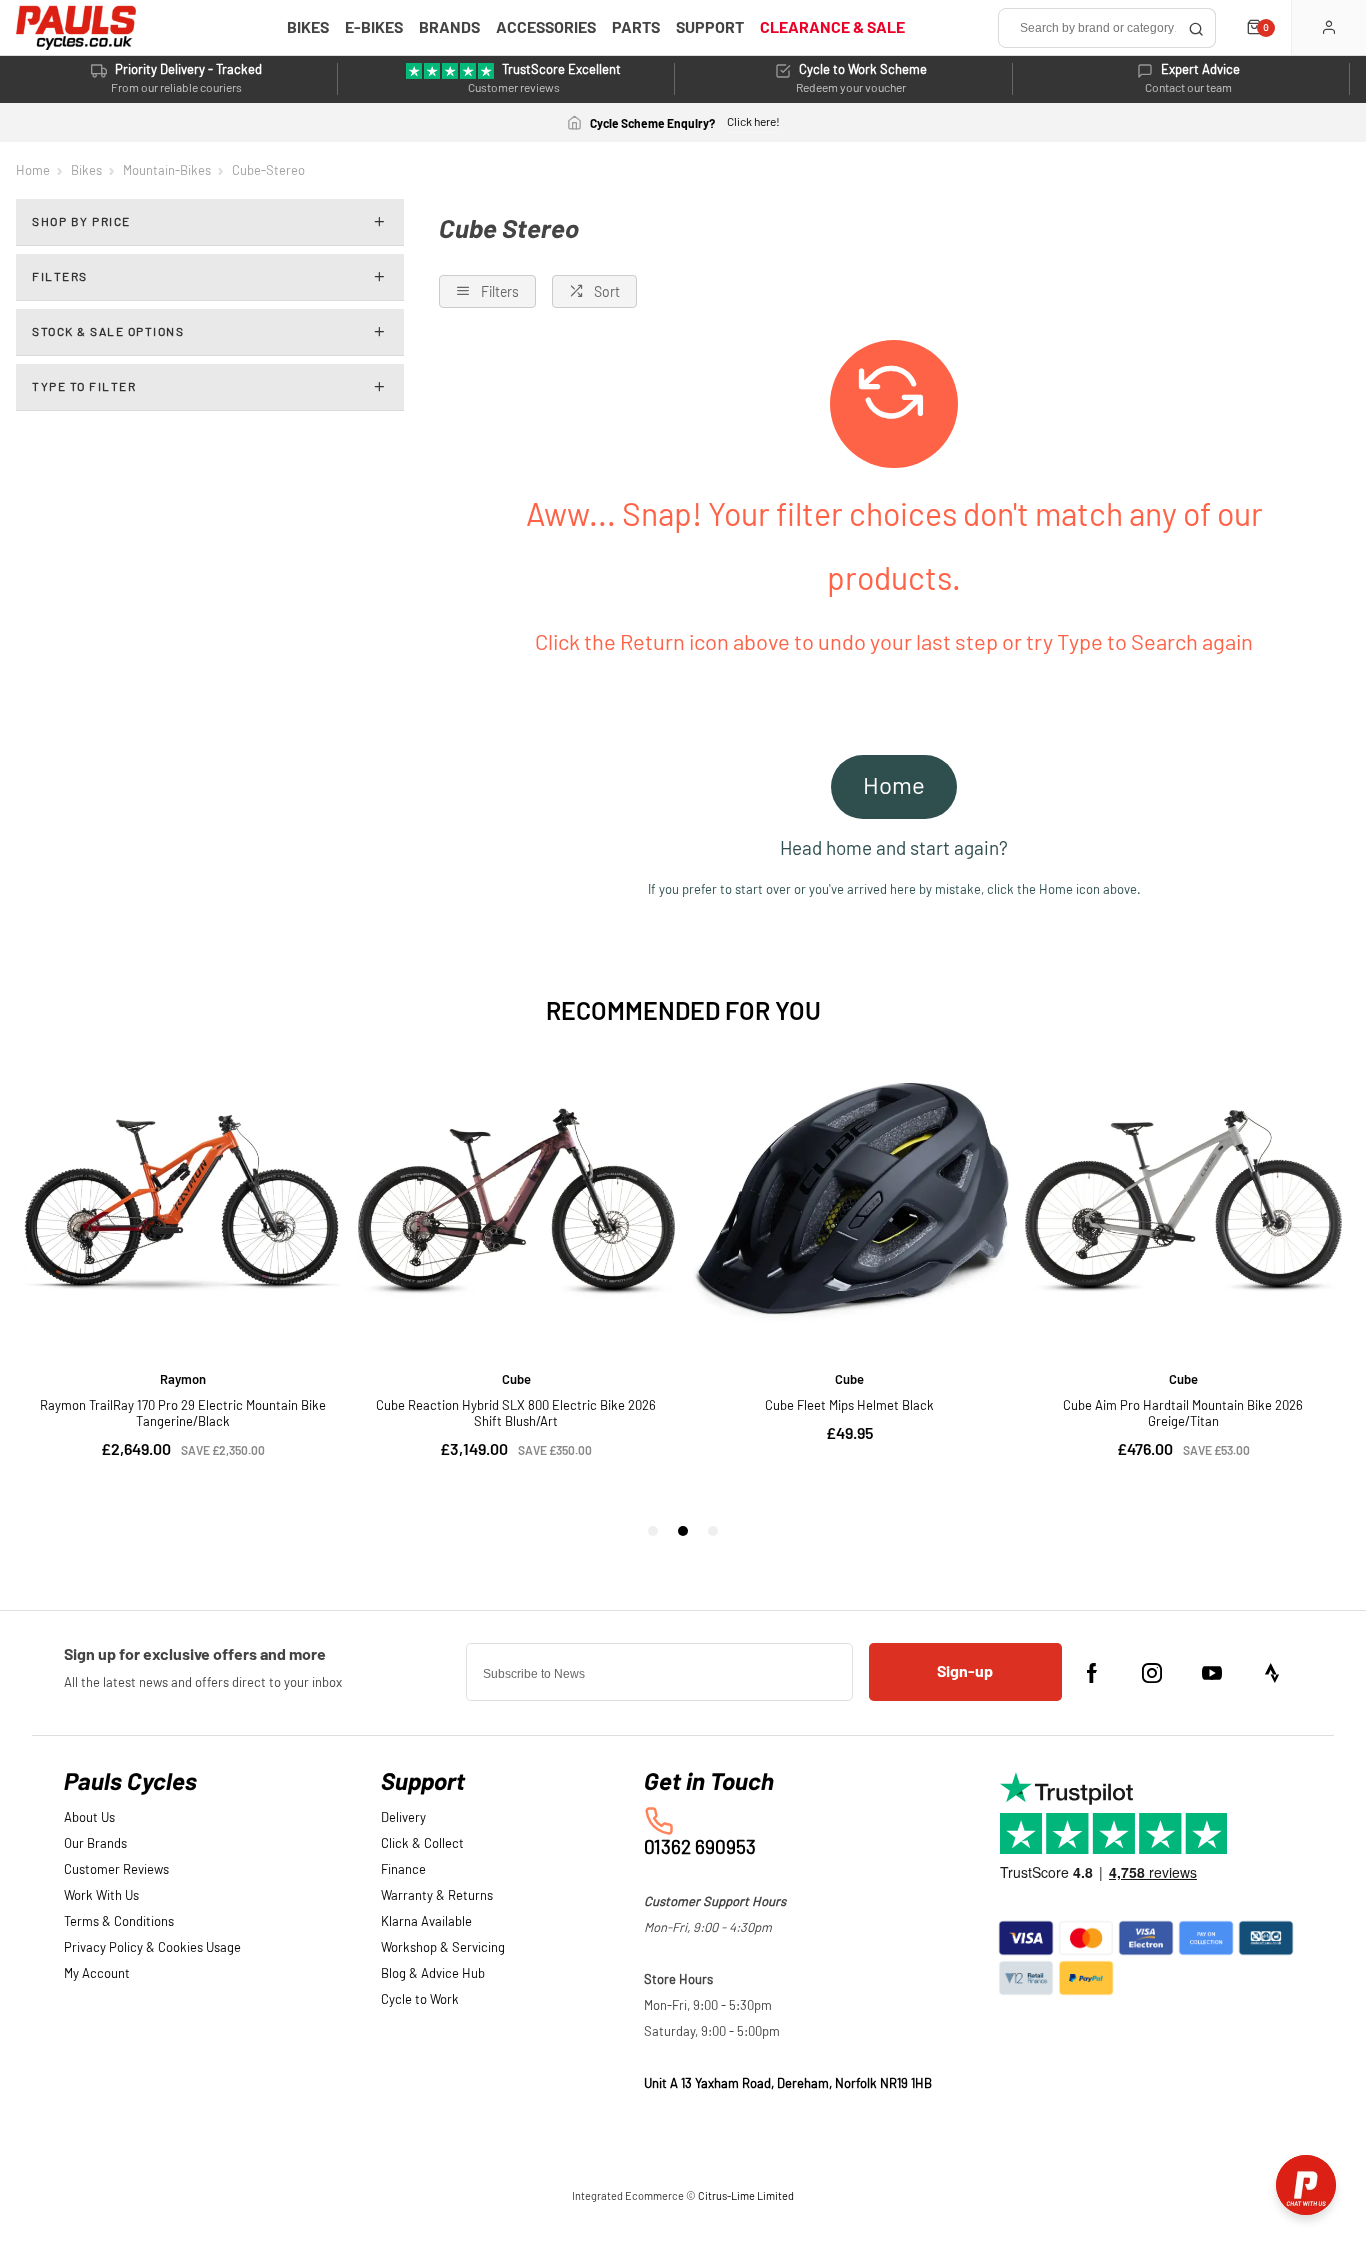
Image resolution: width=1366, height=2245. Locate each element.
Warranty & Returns (437, 1896)
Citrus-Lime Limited (746, 2196)
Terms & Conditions (119, 1922)
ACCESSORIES (546, 28)
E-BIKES (374, 28)
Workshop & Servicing (443, 1948)
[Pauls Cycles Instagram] (1152, 1673)
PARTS (636, 28)
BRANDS (449, 28)
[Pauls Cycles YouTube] (1212, 1673)
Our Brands (95, 1844)
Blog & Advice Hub (433, 1974)
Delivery (403, 1818)
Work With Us (101, 1896)
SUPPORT (710, 28)
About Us (89, 1818)
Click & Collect (422, 1844)
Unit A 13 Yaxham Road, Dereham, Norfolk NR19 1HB (788, 2084)
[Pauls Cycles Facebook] (1092, 1673)
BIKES (308, 28)
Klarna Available (426, 1922)
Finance (403, 1870)
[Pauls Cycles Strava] (1272, 1673)
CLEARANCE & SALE (832, 28)
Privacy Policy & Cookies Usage (152, 1948)
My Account (97, 1974)
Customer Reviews (116, 1870)
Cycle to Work (420, 2000)
